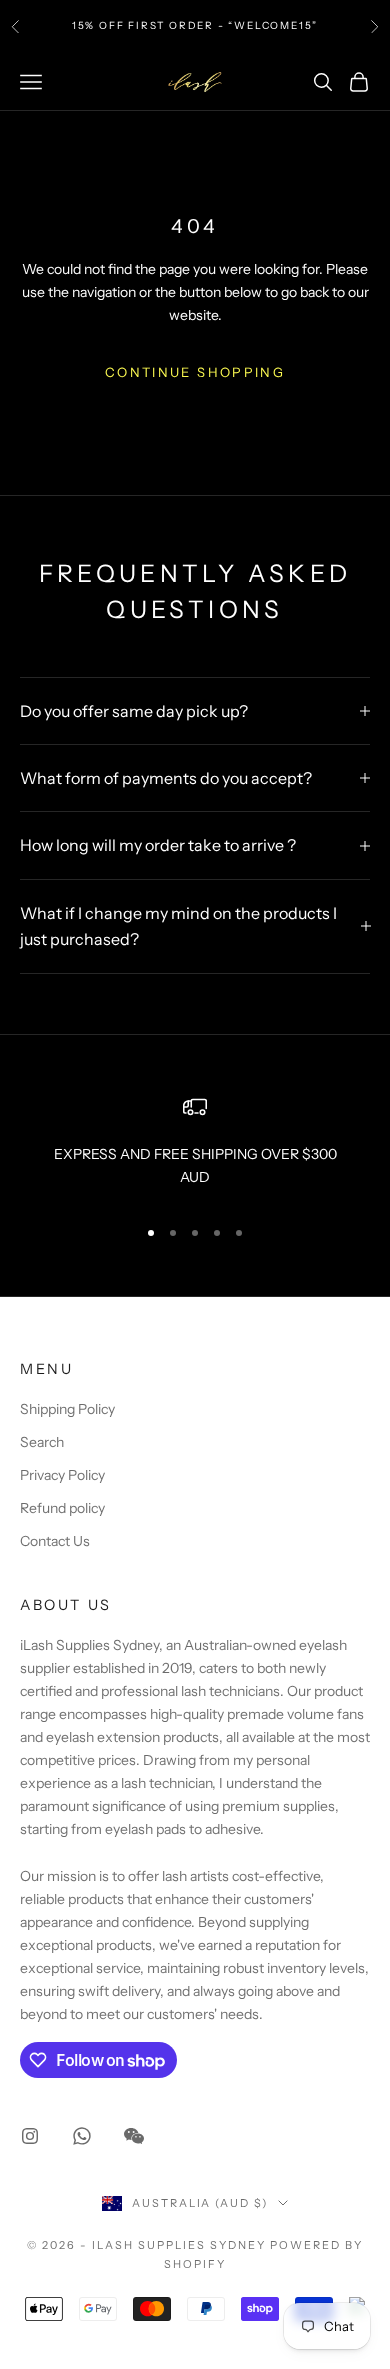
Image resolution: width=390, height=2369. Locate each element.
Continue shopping (195, 372)
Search (42, 1442)
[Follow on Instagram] (30, 2136)
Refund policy (62, 1508)
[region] (195, 1147)
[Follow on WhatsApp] (82, 2136)
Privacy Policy (62, 1475)
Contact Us (55, 1541)
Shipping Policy (67, 1409)
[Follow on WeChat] (134, 2136)
